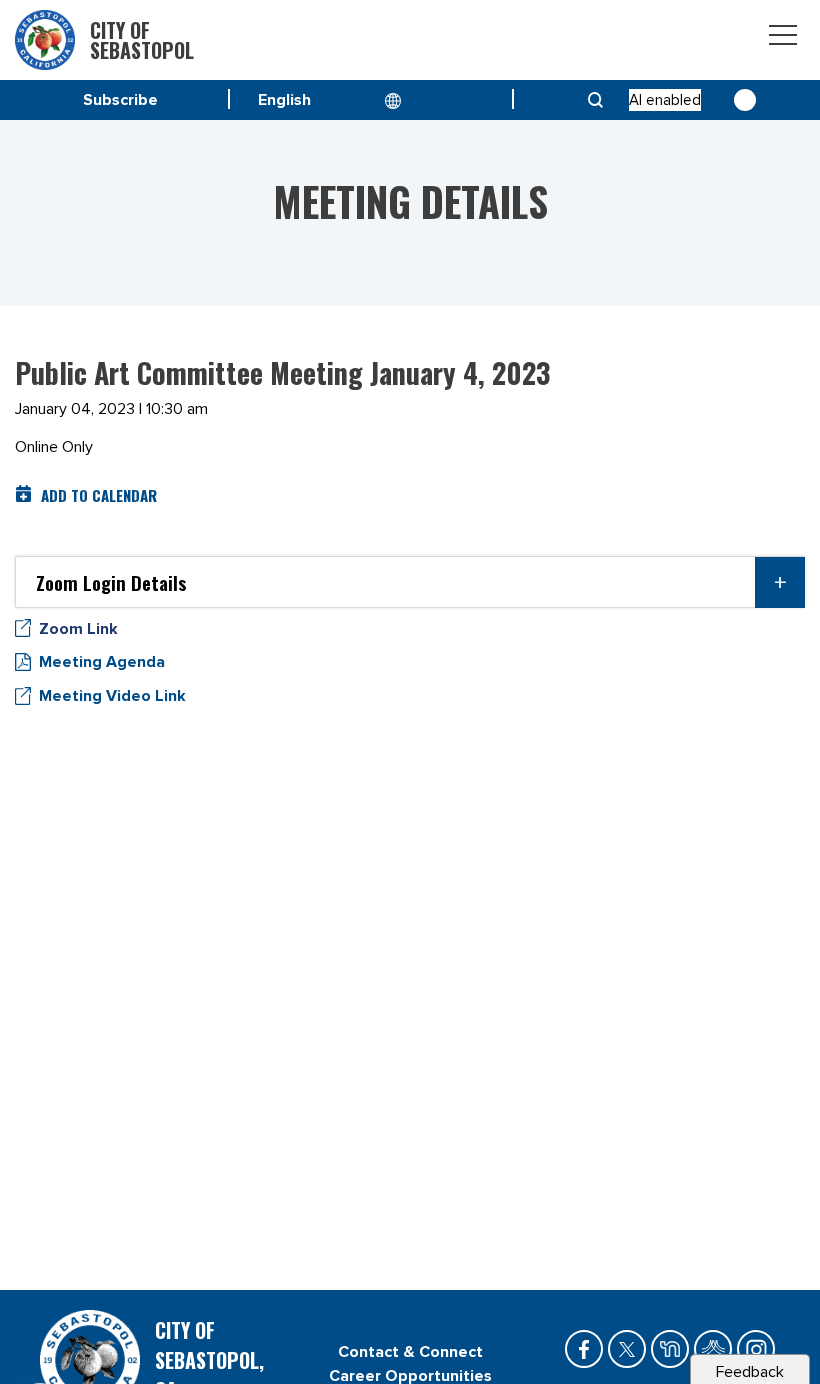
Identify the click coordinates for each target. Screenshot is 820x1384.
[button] (410, 582)
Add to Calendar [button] (99, 495)
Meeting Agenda (102, 662)
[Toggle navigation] (783, 38)
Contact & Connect (410, 1352)
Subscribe (120, 100)
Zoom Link (78, 629)
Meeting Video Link (112, 696)
